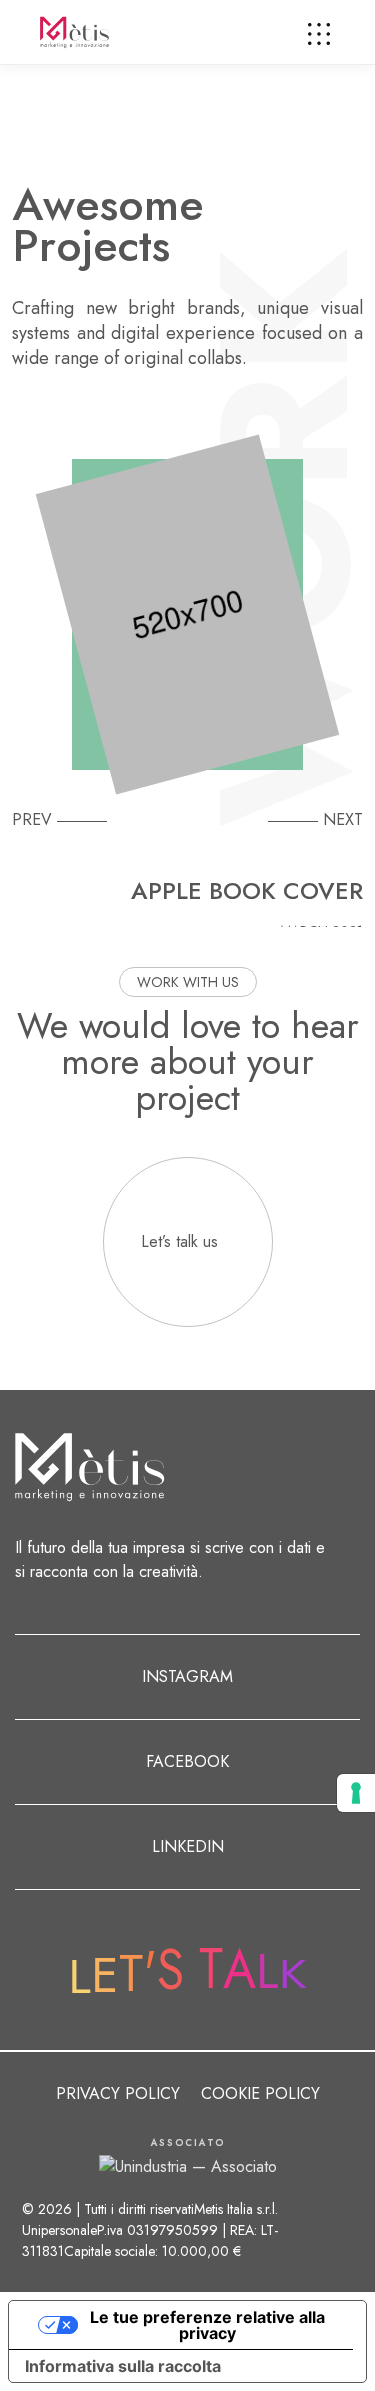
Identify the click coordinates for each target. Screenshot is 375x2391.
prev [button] (32, 819)
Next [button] (343, 819)
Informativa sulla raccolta (123, 2366)
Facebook (187, 1761)
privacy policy (118, 2094)
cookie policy (260, 2094)
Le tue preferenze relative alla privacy (207, 2325)
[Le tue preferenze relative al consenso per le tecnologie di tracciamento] (356, 1793)
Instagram (187, 1676)
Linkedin (188, 1846)
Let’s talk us (179, 1241)
